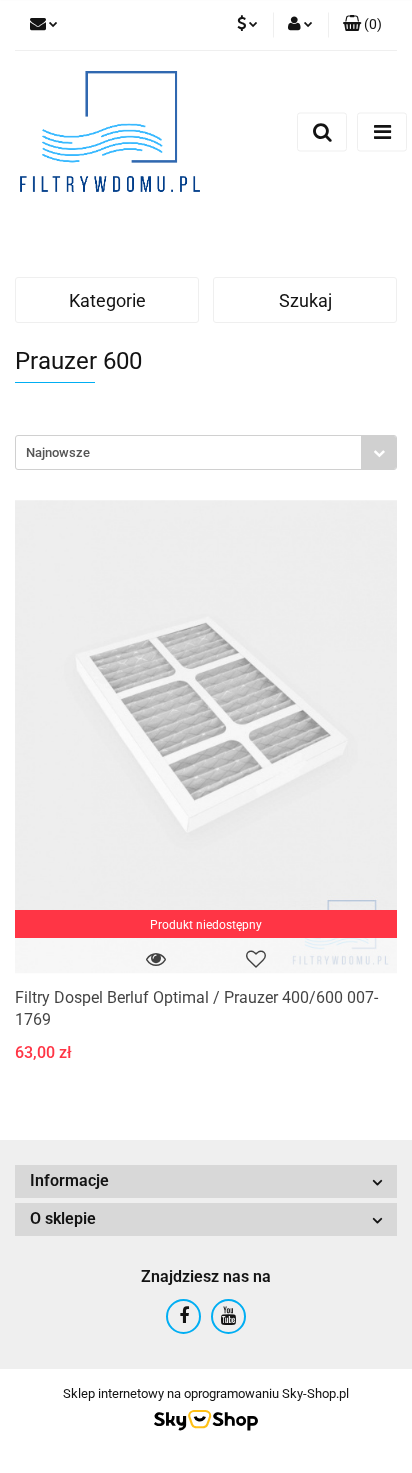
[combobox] (206, 452)
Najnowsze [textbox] (58, 452)
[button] (362, 25)
